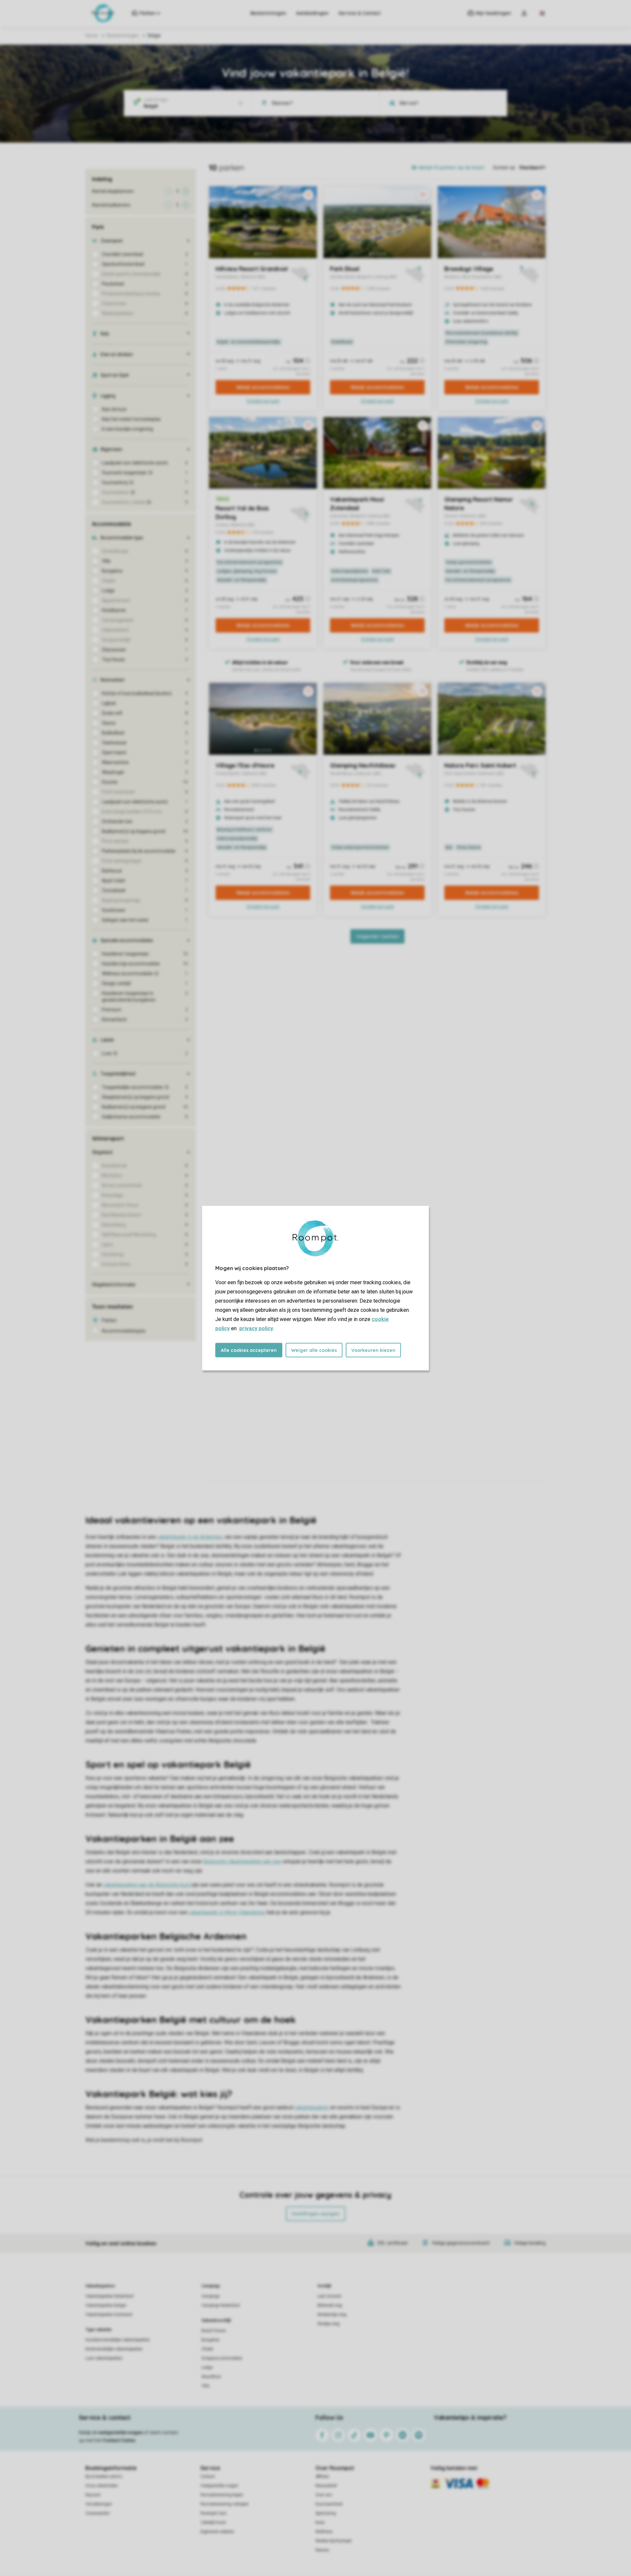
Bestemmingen (268, 13)
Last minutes (329, 2296)
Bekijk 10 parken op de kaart (452, 168)
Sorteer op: (504, 168)
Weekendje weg (332, 2315)
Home (92, 35)
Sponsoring (326, 2513)
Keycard (93, 2495)
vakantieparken (312, 2107)
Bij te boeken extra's (104, 2476)
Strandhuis (211, 2377)
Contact (208, 2476)
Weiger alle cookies (314, 1350)
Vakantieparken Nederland (109, 2296)
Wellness (324, 2532)
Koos (320, 2522)
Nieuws (322, 2550)
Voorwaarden (98, 2513)
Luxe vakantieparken (104, 2358)
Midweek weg (330, 2305)
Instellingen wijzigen (316, 2214)
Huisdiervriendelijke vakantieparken (118, 2340)
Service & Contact (360, 13)
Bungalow (210, 2340)
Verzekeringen (99, 2504)
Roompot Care (213, 2513)
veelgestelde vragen (120, 2432)
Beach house (214, 2331)
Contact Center (119, 2440)
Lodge (207, 2367)
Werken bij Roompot (334, 2541)
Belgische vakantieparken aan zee (242, 1861)
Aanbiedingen (312, 13)
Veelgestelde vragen (219, 2486)
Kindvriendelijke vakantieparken (114, 2349)
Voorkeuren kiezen (373, 1350)
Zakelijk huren (213, 2522)
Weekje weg (328, 2324)
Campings (211, 2286)
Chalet (207, 2349)
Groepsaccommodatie (222, 2358)
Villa (205, 2386)
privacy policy (256, 1328)
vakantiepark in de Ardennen (190, 1537)
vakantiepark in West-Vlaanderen (227, 1912)
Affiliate (322, 2476)
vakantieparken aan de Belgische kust (147, 1885)
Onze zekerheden (102, 2486)
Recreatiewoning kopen (222, 2495)
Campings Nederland (221, 2305)
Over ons (324, 2495)
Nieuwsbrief (326, 2486)
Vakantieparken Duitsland (109, 2315)
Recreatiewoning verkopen (225, 2504)
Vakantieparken (100, 2286)
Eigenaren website (217, 2532)
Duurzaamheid (329, 2504)
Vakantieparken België (106, 2305)
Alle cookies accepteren (249, 1350)
